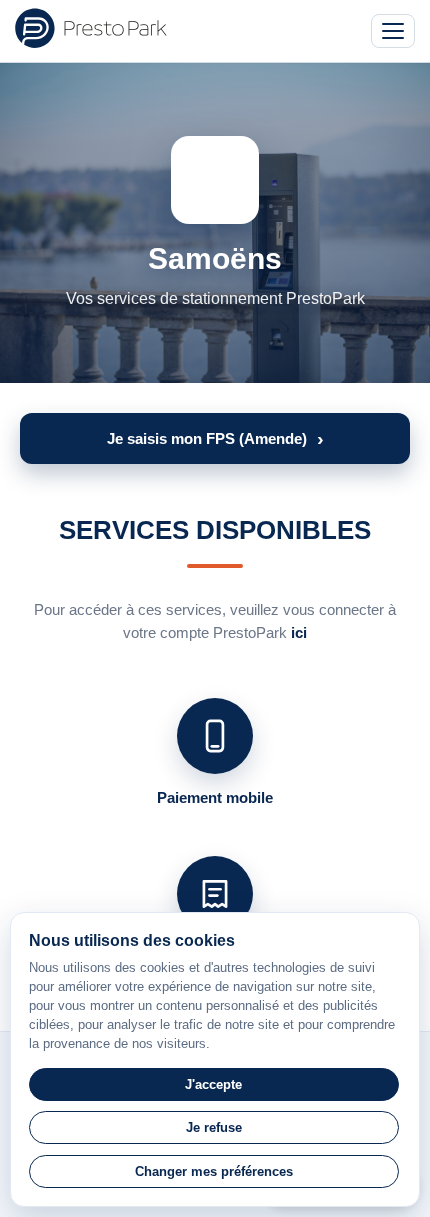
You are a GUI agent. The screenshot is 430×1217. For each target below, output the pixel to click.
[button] (215, 438)
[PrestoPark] (91, 28)
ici (299, 632)
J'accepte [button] (213, 1084)
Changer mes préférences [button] (214, 1171)
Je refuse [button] (214, 1127)
